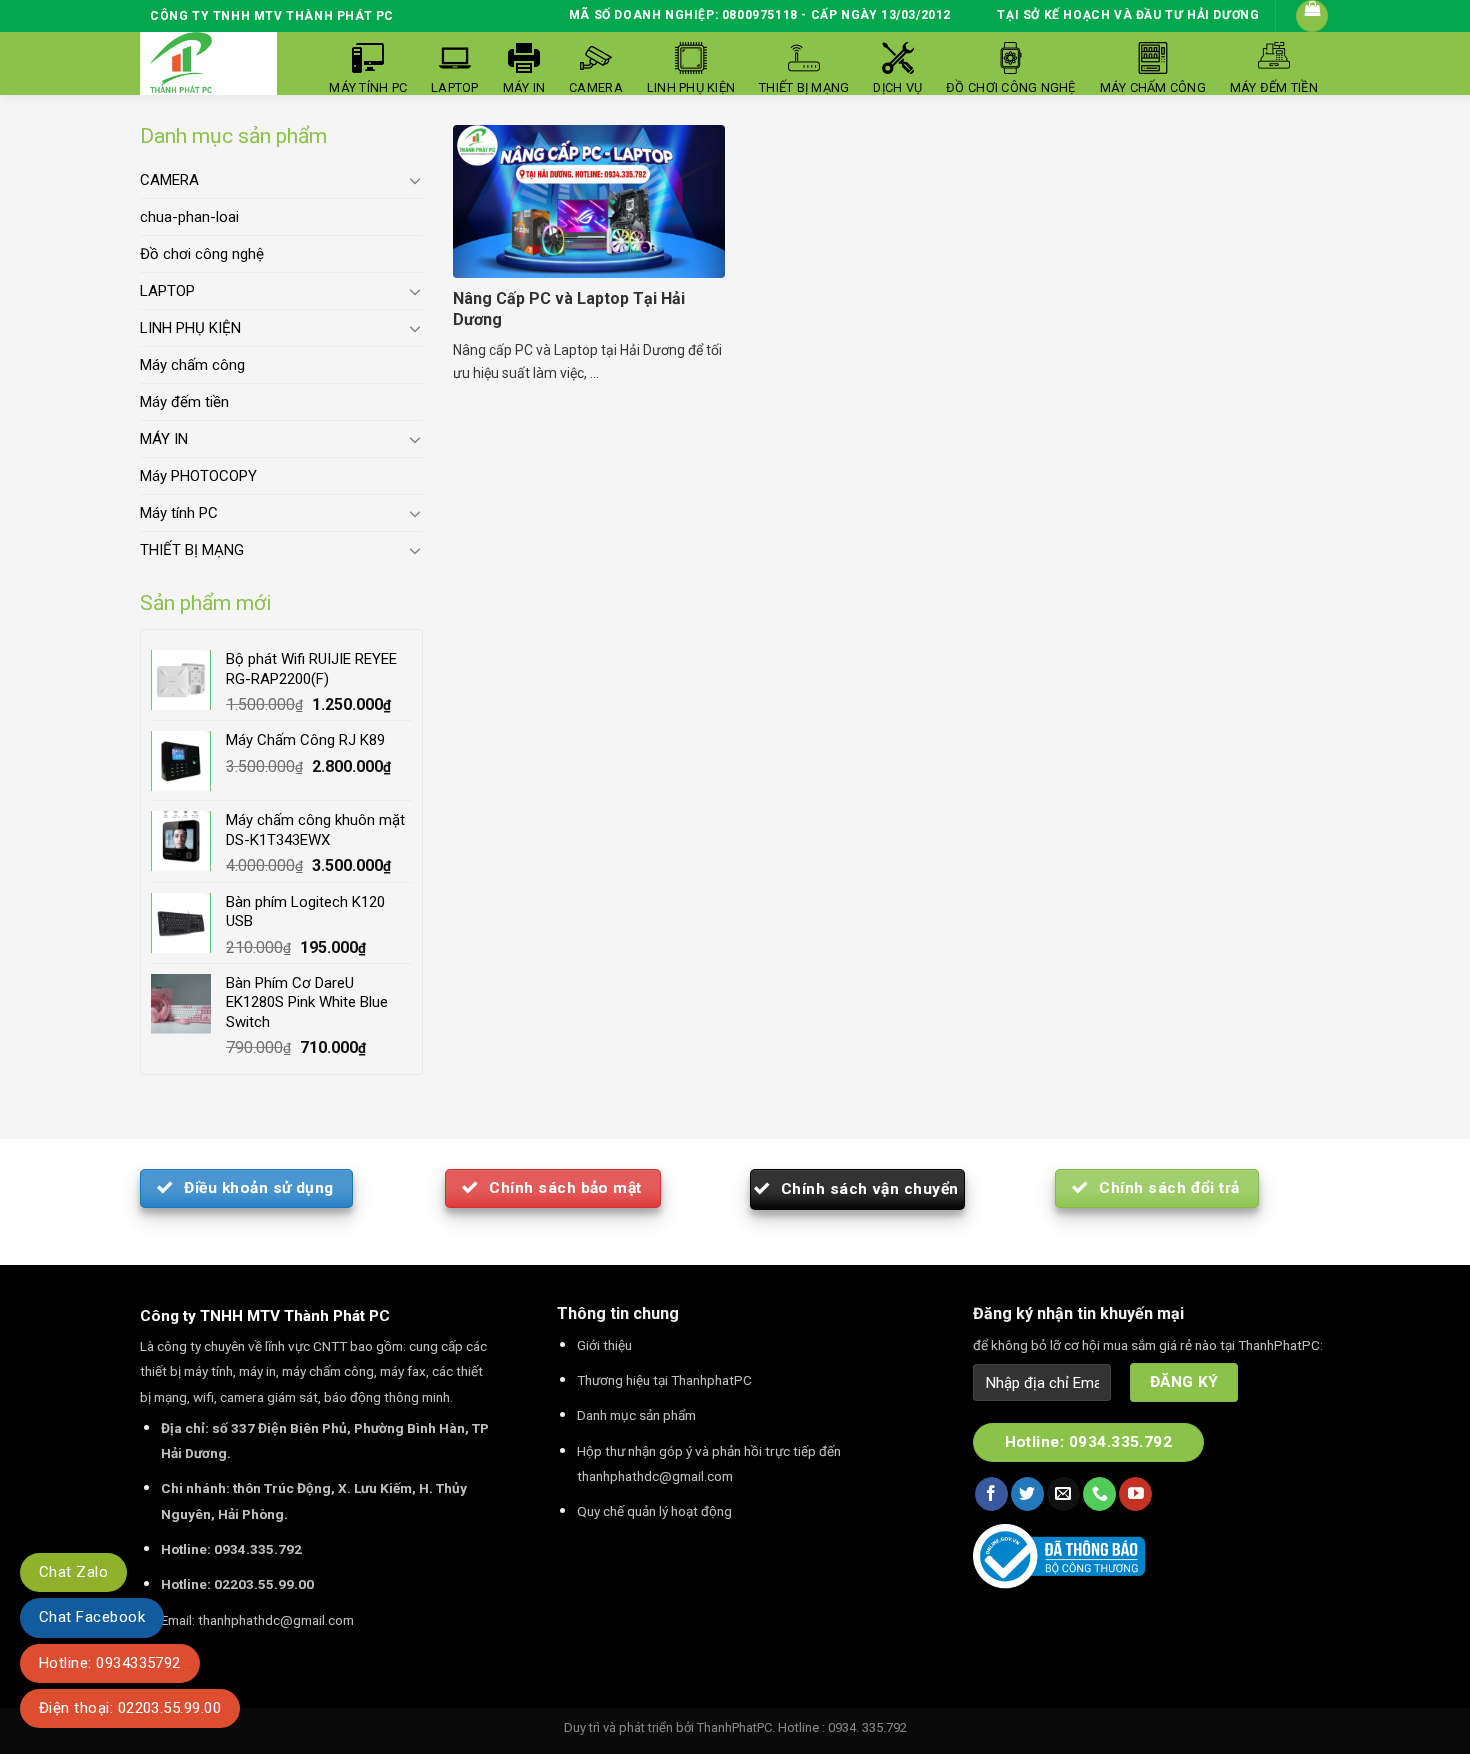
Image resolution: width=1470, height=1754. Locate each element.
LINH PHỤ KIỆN (190, 328)
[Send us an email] (1063, 1494)
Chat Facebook (92, 1617)
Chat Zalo (73, 1572)
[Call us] (1099, 1494)
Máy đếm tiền (184, 402)
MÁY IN (164, 439)
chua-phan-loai (189, 217)
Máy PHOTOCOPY (198, 476)
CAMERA (169, 180)
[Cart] (1312, 16)
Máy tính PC (179, 513)
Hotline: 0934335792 (110, 1663)
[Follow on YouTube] (1135, 1494)
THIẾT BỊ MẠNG (192, 550)
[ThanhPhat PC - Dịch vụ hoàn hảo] (181, 63)
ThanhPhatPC (734, 1727)
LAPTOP (167, 291)
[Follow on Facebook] (991, 1494)
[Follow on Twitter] (1027, 1494)
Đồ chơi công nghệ (202, 254)
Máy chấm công (192, 365)
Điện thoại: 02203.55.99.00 (130, 1708)
